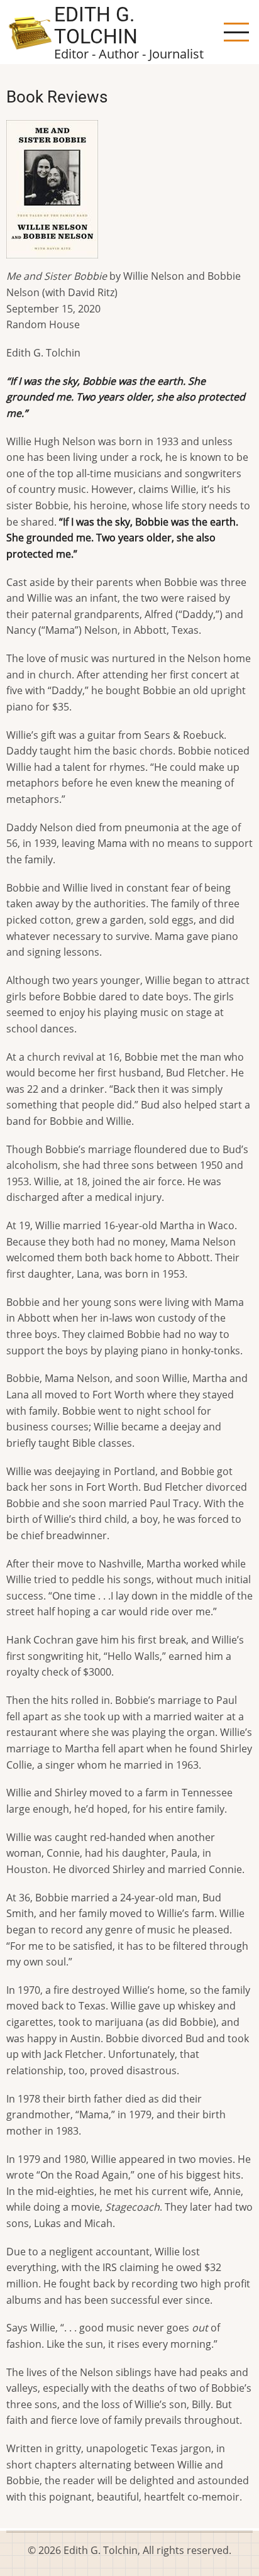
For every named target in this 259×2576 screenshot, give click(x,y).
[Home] (30, 31)
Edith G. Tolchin (96, 25)
